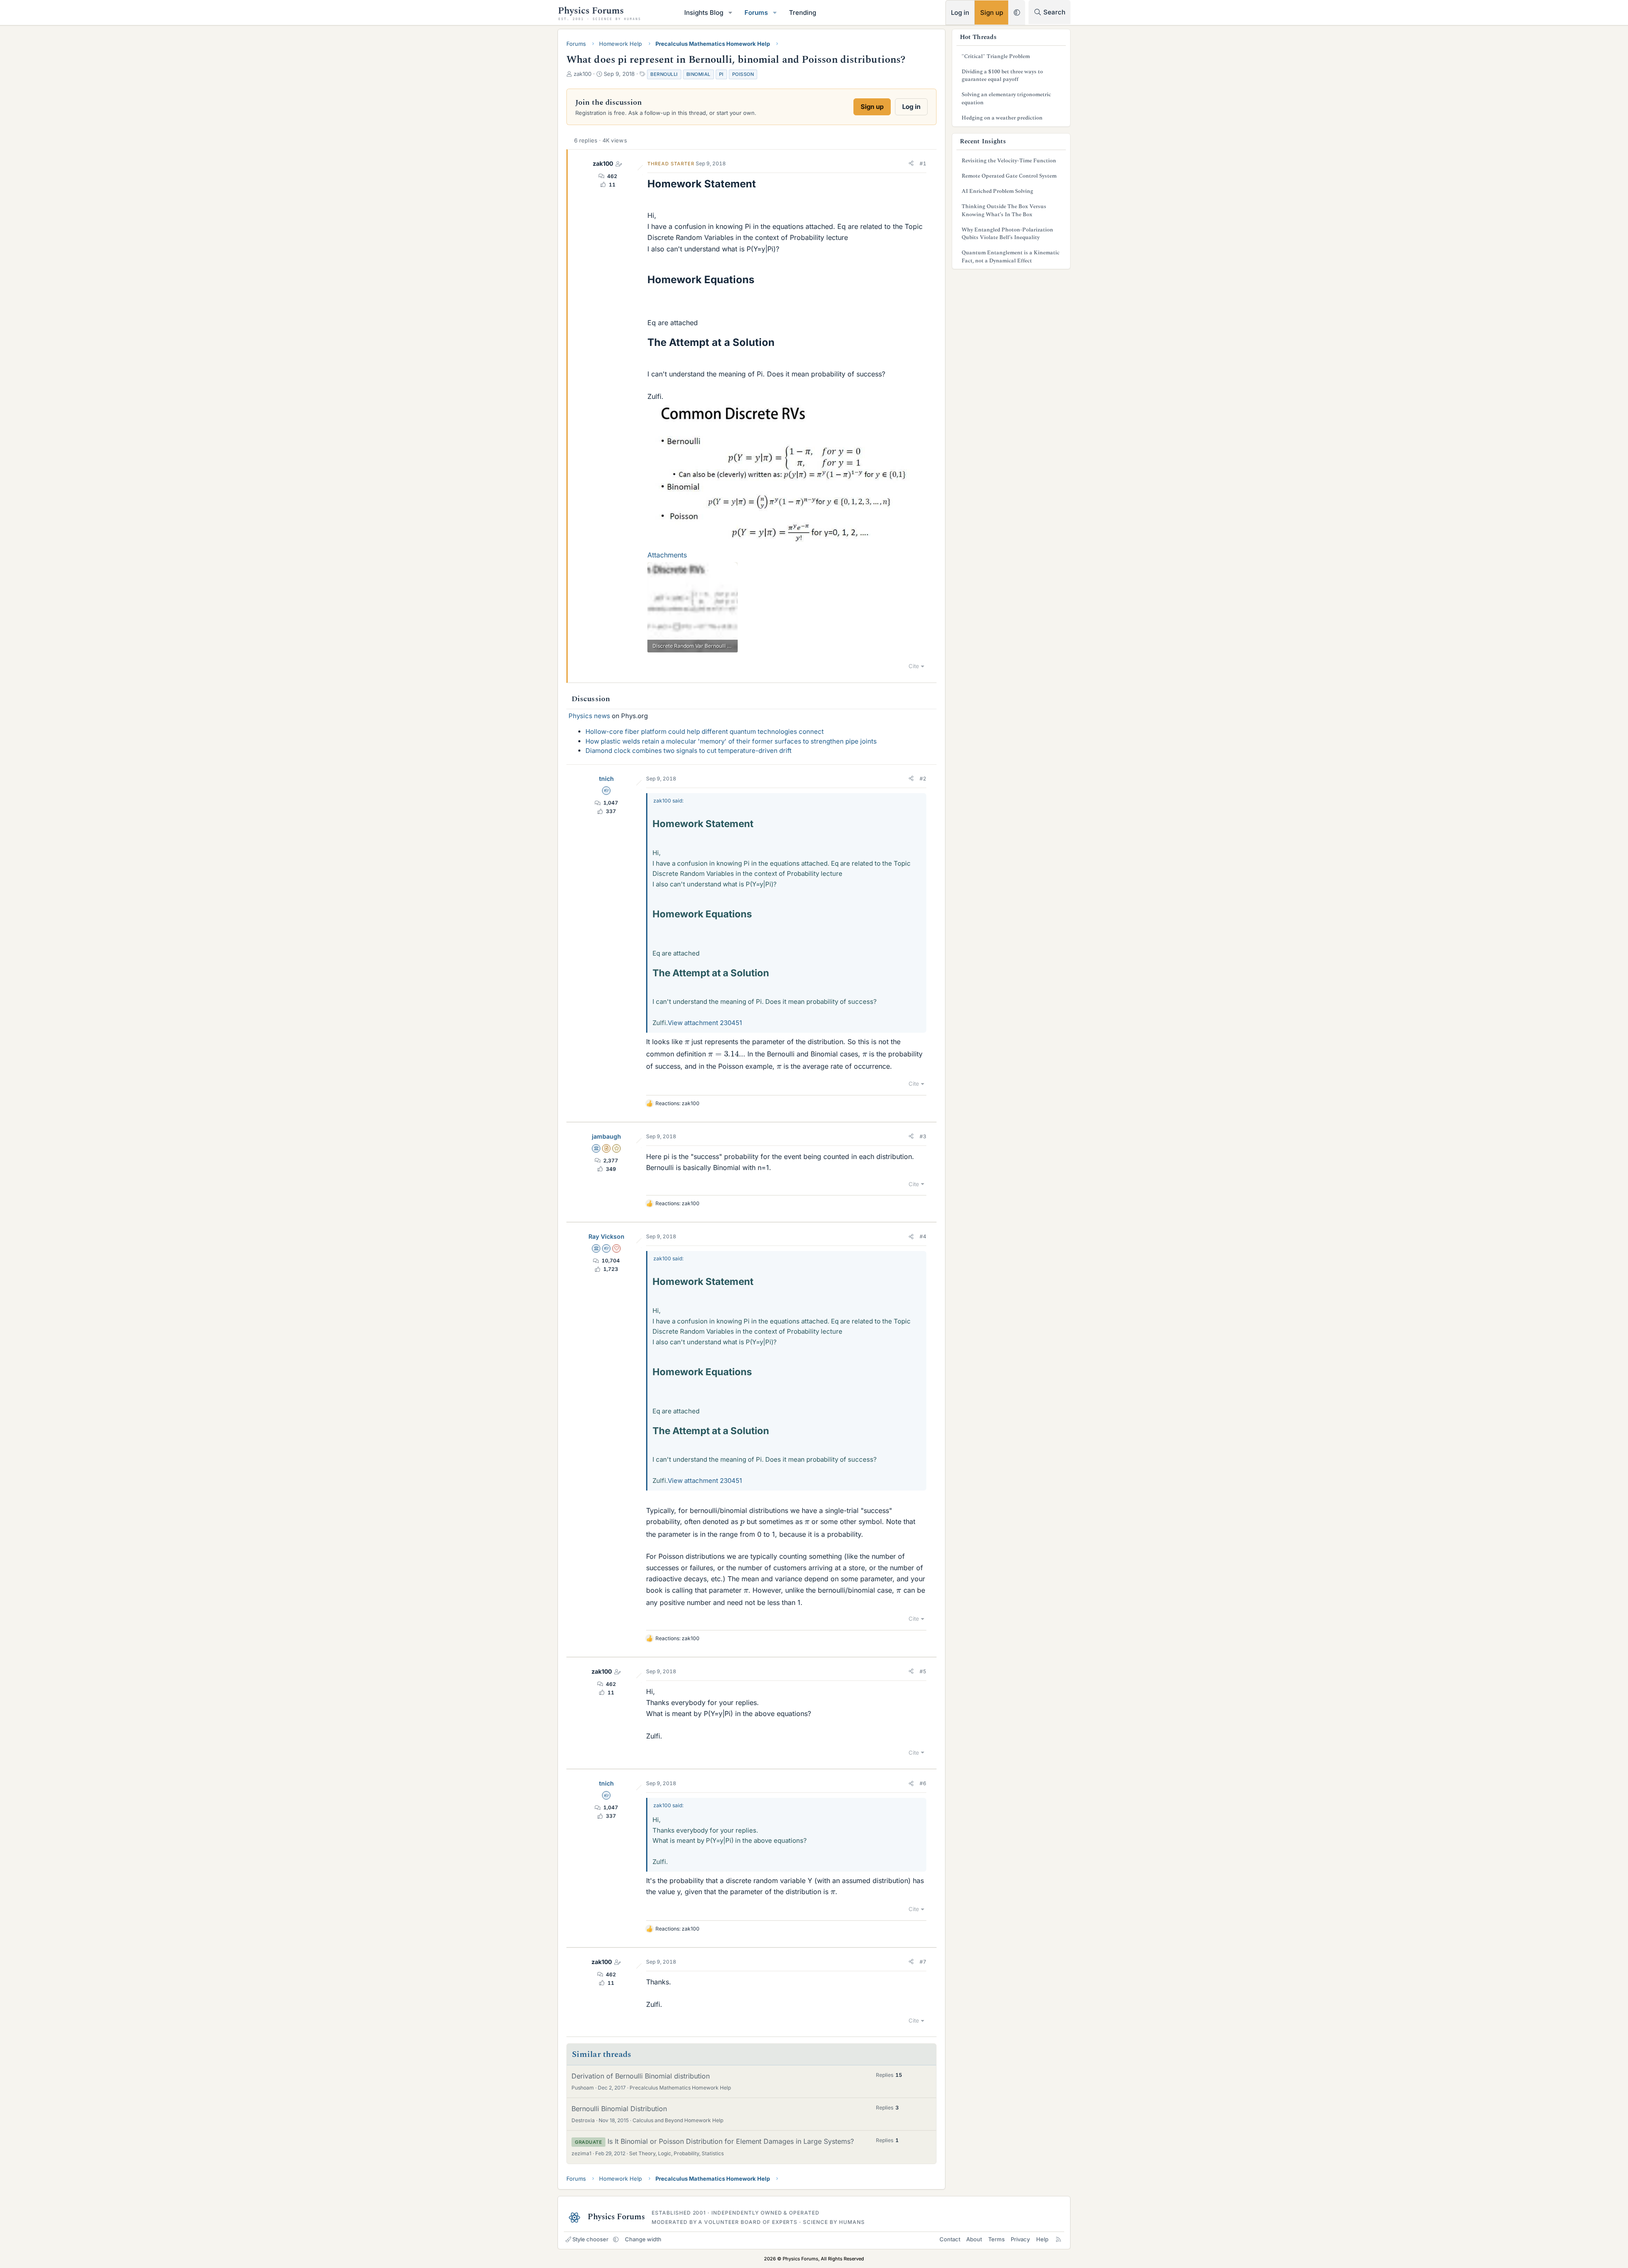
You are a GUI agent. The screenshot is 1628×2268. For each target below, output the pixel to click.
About (974, 2239)
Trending (803, 13)
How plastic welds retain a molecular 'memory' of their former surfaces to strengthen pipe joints (731, 741)
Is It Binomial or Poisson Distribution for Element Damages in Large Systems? (731, 2141)
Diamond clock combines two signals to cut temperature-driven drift (689, 751)
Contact (950, 2239)
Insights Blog (704, 13)
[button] (730, 13)
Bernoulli (664, 74)
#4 (923, 1236)
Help (1042, 2239)
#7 (923, 1962)
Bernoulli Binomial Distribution (619, 2109)
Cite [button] (914, 666)
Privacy (1020, 2239)
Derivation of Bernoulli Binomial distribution (641, 2076)
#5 (923, 1671)
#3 (923, 1136)
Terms (997, 2239)
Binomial (698, 74)
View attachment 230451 (705, 1023)
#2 (923, 779)
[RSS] (1058, 2239)
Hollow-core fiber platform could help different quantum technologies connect (705, 731)
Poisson (743, 74)
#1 (923, 163)
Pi (721, 74)
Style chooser (590, 2239)
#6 (923, 1783)
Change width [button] (643, 2239)
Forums (756, 13)
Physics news (589, 716)
